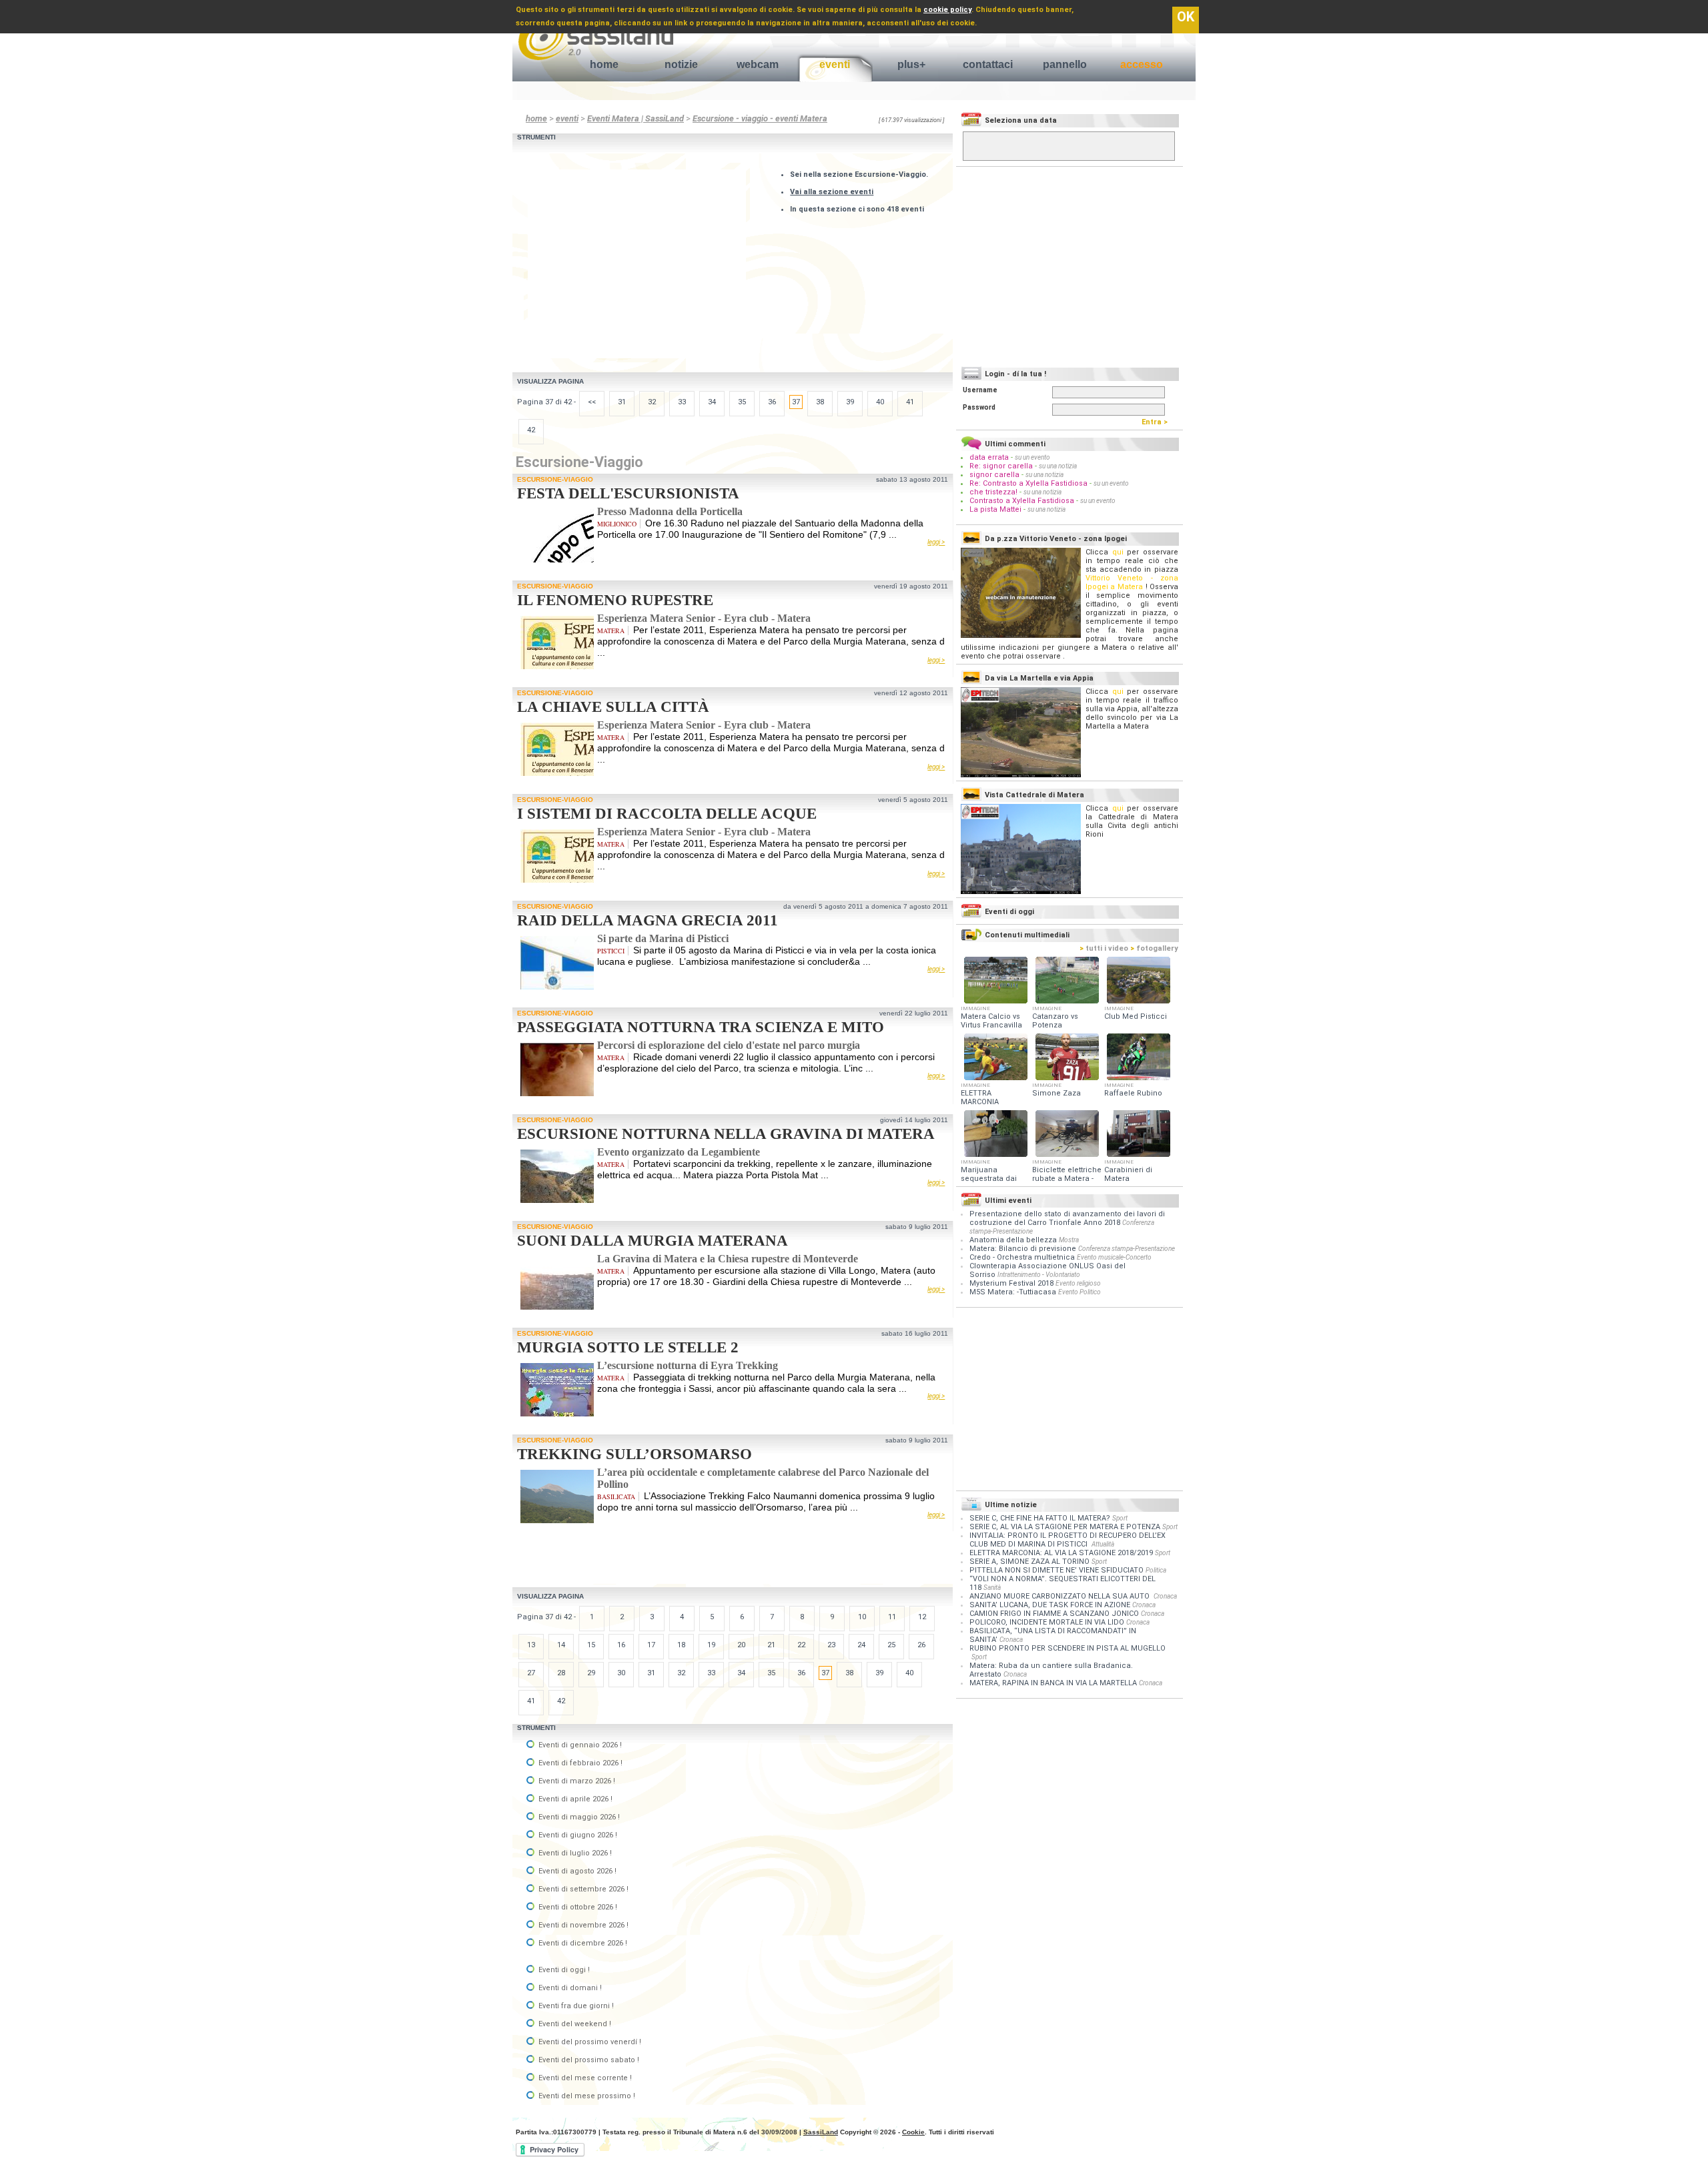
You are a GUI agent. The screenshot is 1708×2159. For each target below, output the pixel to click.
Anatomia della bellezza (1013, 1240)
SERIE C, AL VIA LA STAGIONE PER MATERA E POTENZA (1065, 1527)
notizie (681, 64)
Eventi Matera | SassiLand (635, 118)
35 (742, 402)
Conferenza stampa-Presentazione (1127, 1249)
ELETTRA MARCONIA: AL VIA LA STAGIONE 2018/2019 (1061, 1553)
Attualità (1103, 1544)
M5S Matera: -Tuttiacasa (1013, 1292)
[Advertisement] (640, 263)
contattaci (988, 64)
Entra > (1158, 422)
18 (681, 1645)
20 (741, 1645)
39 (850, 402)
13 (531, 1645)
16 (621, 1645)
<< (592, 402)
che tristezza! (993, 492)
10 (862, 1617)
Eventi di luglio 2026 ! (574, 1853)
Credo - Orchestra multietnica (1022, 1257)
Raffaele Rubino (1133, 1093)
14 (561, 1645)
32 (652, 402)
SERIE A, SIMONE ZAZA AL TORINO (1029, 1562)
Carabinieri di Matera (1128, 1174)
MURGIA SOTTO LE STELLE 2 (628, 1347)
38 (820, 402)
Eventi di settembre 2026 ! (582, 1889)
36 (772, 402)
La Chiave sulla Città (613, 707)
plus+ (911, 64)
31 (622, 402)
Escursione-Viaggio (555, 479)
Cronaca (1165, 1596)
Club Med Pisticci (1136, 1016)
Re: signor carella (1002, 466)
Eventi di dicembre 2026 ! (582, 1943)
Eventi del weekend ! (574, 2024)
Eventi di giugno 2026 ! (577, 1835)
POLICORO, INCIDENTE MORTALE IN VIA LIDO (1047, 1622)
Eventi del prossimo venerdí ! (589, 2042)
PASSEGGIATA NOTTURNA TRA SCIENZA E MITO (701, 1027)
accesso (1142, 64)
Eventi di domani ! (569, 1988)
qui (1118, 552)
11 (892, 1617)
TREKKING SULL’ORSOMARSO (634, 1454)
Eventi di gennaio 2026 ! (579, 1745)
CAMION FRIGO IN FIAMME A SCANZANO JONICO (1054, 1614)
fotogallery (1154, 948)
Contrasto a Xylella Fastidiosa (1022, 501)
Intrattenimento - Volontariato (1039, 1275)
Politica (1156, 1570)
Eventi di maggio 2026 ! (578, 1817)
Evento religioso (1078, 1283)
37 (796, 402)
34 (712, 402)
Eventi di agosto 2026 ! (576, 1871)
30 (621, 1673)
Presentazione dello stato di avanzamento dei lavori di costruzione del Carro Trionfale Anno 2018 (1067, 1218)
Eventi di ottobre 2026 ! (577, 1907)
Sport (1120, 1518)
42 (531, 430)
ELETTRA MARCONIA (980, 1098)
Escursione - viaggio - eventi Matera (760, 118)
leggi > (936, 542)
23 (831, 1645)
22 (801, 1645)
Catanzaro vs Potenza (1055, 1021)
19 (711, 1645)
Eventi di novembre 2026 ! (582, 1925)
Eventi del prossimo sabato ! (588, 2060)
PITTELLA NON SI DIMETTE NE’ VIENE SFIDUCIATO (1056, 1570)
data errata (989, 457)
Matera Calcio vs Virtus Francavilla (991, 1021)
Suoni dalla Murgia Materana (653, 1241)
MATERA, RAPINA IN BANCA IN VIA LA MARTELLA (1053, 1683)
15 (591, 1645)
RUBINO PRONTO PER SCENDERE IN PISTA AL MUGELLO (1067, 1648)
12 (922, 1617)
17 (651, 1645)
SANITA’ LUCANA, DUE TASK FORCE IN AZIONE (1050, 1605)
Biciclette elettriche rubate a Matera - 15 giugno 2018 (1067, 1179)
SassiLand (821, 2132)
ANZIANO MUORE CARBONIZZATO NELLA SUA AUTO (1060, 1596)
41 (910, 402)
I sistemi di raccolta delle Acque (667, 814)
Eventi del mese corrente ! (584, 2078)
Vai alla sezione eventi (832, 192)
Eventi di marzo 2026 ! (576, 1781)
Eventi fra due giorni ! (575, 2006)
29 (591, 1673)
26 (921, 1645)
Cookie (913, 2132)
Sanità (992, 1588)
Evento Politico (1080, 1292)
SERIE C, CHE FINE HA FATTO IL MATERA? (1040, 1518)
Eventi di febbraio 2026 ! (579, 1763)
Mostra (1069, 1240)
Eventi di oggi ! (563, 1970)
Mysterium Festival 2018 (1011, 1283)
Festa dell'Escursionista (628, 493)
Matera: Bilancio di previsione (1023, 1249)
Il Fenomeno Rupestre (615, 600)
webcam (758, 64)
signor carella (995, 475)
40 (880, 402)
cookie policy (947, 10)
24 (861, 1645)
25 (891, 1645)
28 (561, 1673)
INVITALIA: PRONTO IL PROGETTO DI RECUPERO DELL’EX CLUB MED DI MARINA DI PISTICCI (1067, 1540)
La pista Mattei (995, 509)
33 (682, 402)
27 (531, 1673)
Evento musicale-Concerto (1114, 1257)
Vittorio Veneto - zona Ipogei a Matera (1132, 582)
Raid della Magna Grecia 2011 (648, 920)
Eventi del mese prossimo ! (586, 2096)
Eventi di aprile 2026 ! (574, 1799)
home (604, 64)
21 (771, 1645)
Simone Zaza (1056, 1093)
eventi (835, 64)
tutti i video (1104, 948)
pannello (1065, 64)
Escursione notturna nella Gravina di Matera (726, 1134)
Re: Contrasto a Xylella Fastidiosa (1028, 483)
